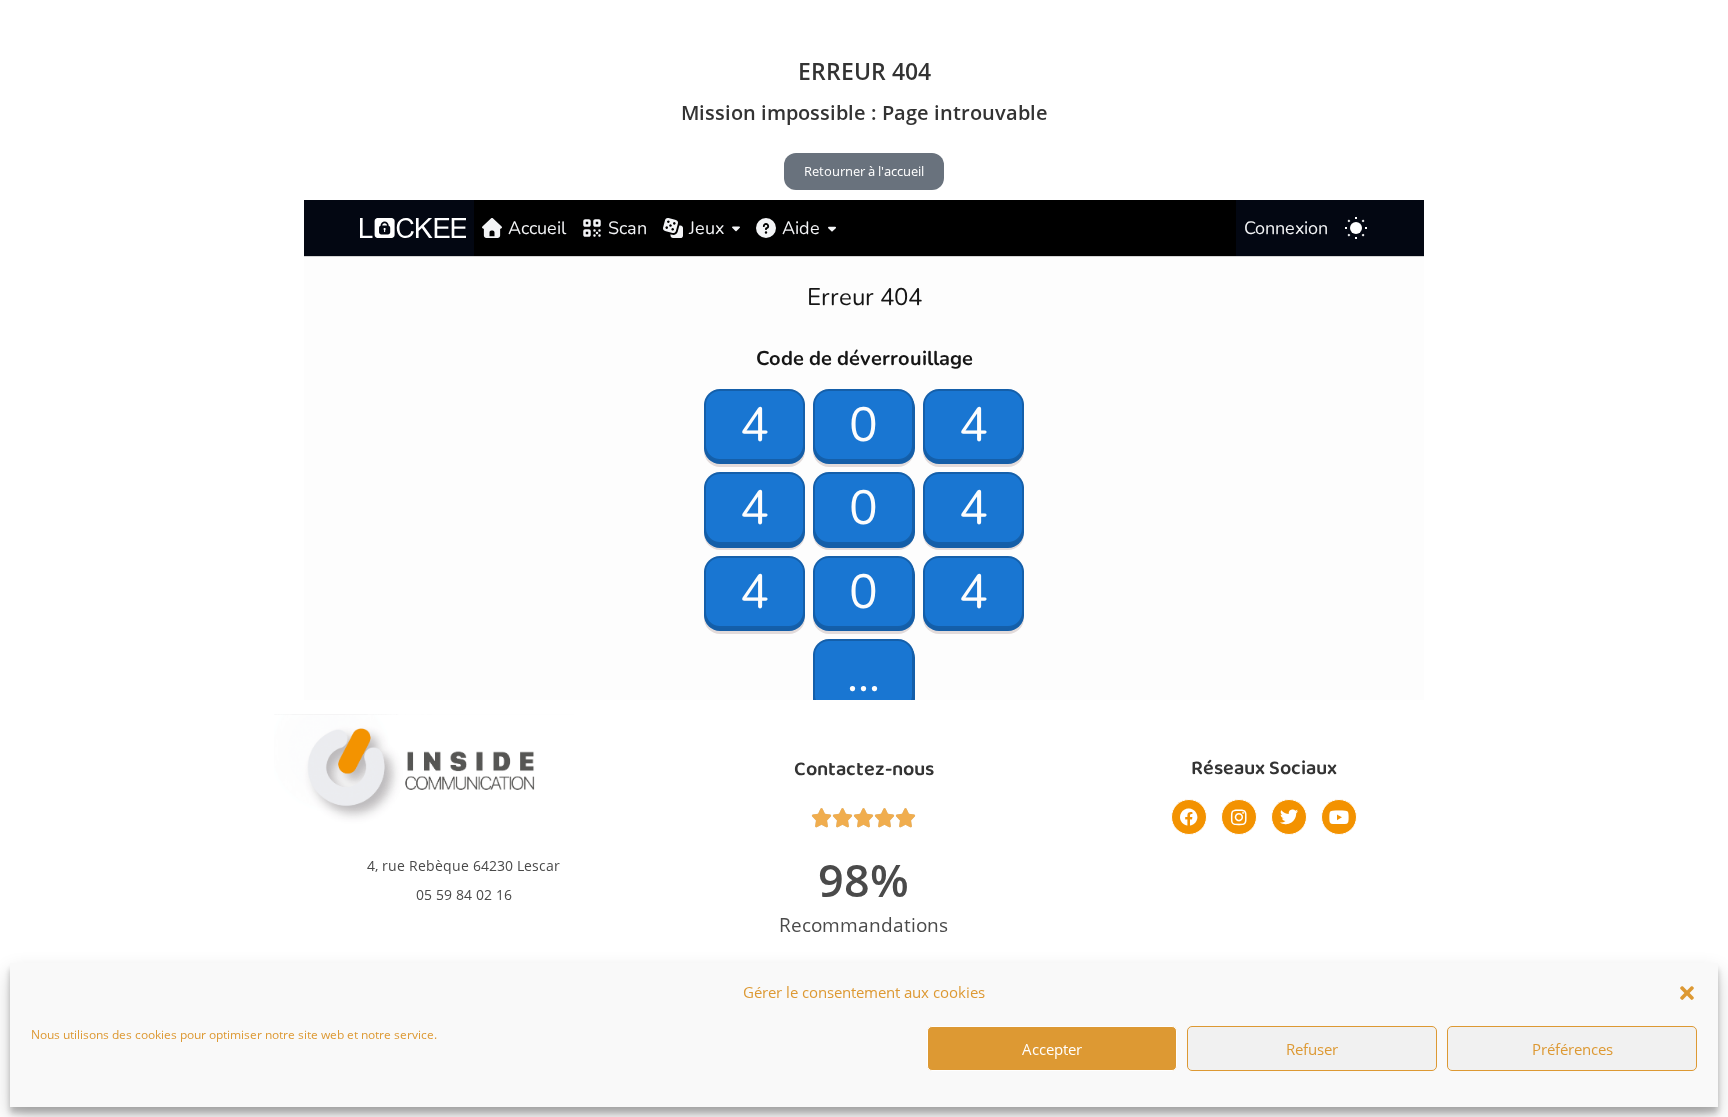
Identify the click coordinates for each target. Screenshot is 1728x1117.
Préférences (1572, 1049)
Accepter (1052, 1049)
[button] (1687, 993)
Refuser (1312, 1049)
